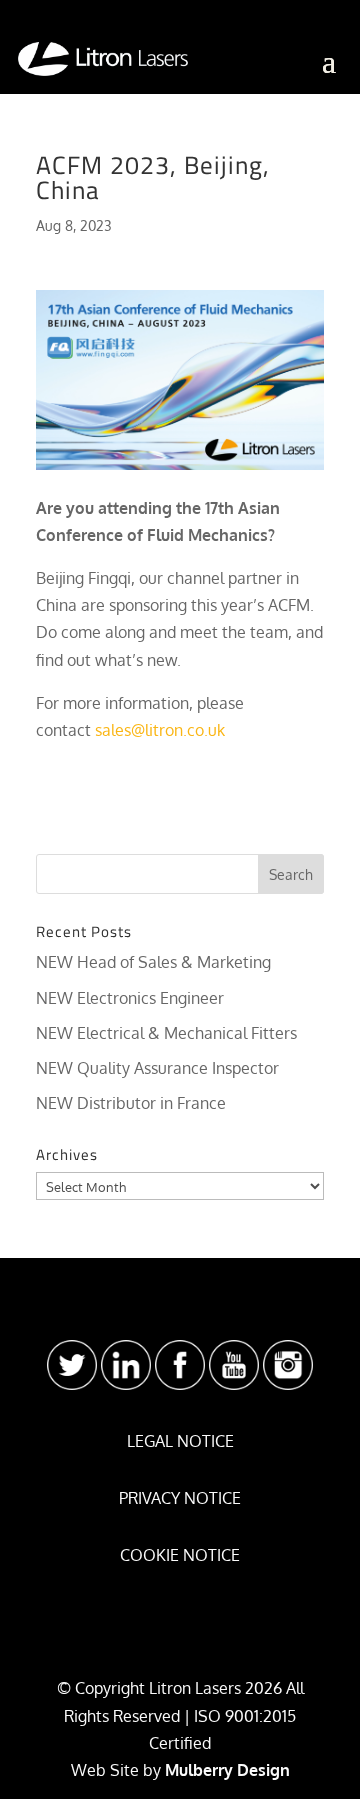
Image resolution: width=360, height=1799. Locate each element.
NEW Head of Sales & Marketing (153, 962)
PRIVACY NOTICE (180, 1498)
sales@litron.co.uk (160, 730)
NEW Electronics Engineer (130, 998)
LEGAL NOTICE (180, 1441)
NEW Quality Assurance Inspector (157, 1068)
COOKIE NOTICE (180, 1555)
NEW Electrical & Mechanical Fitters (166, 1033)
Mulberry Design (227, 1770)
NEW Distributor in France (131, 1103)
